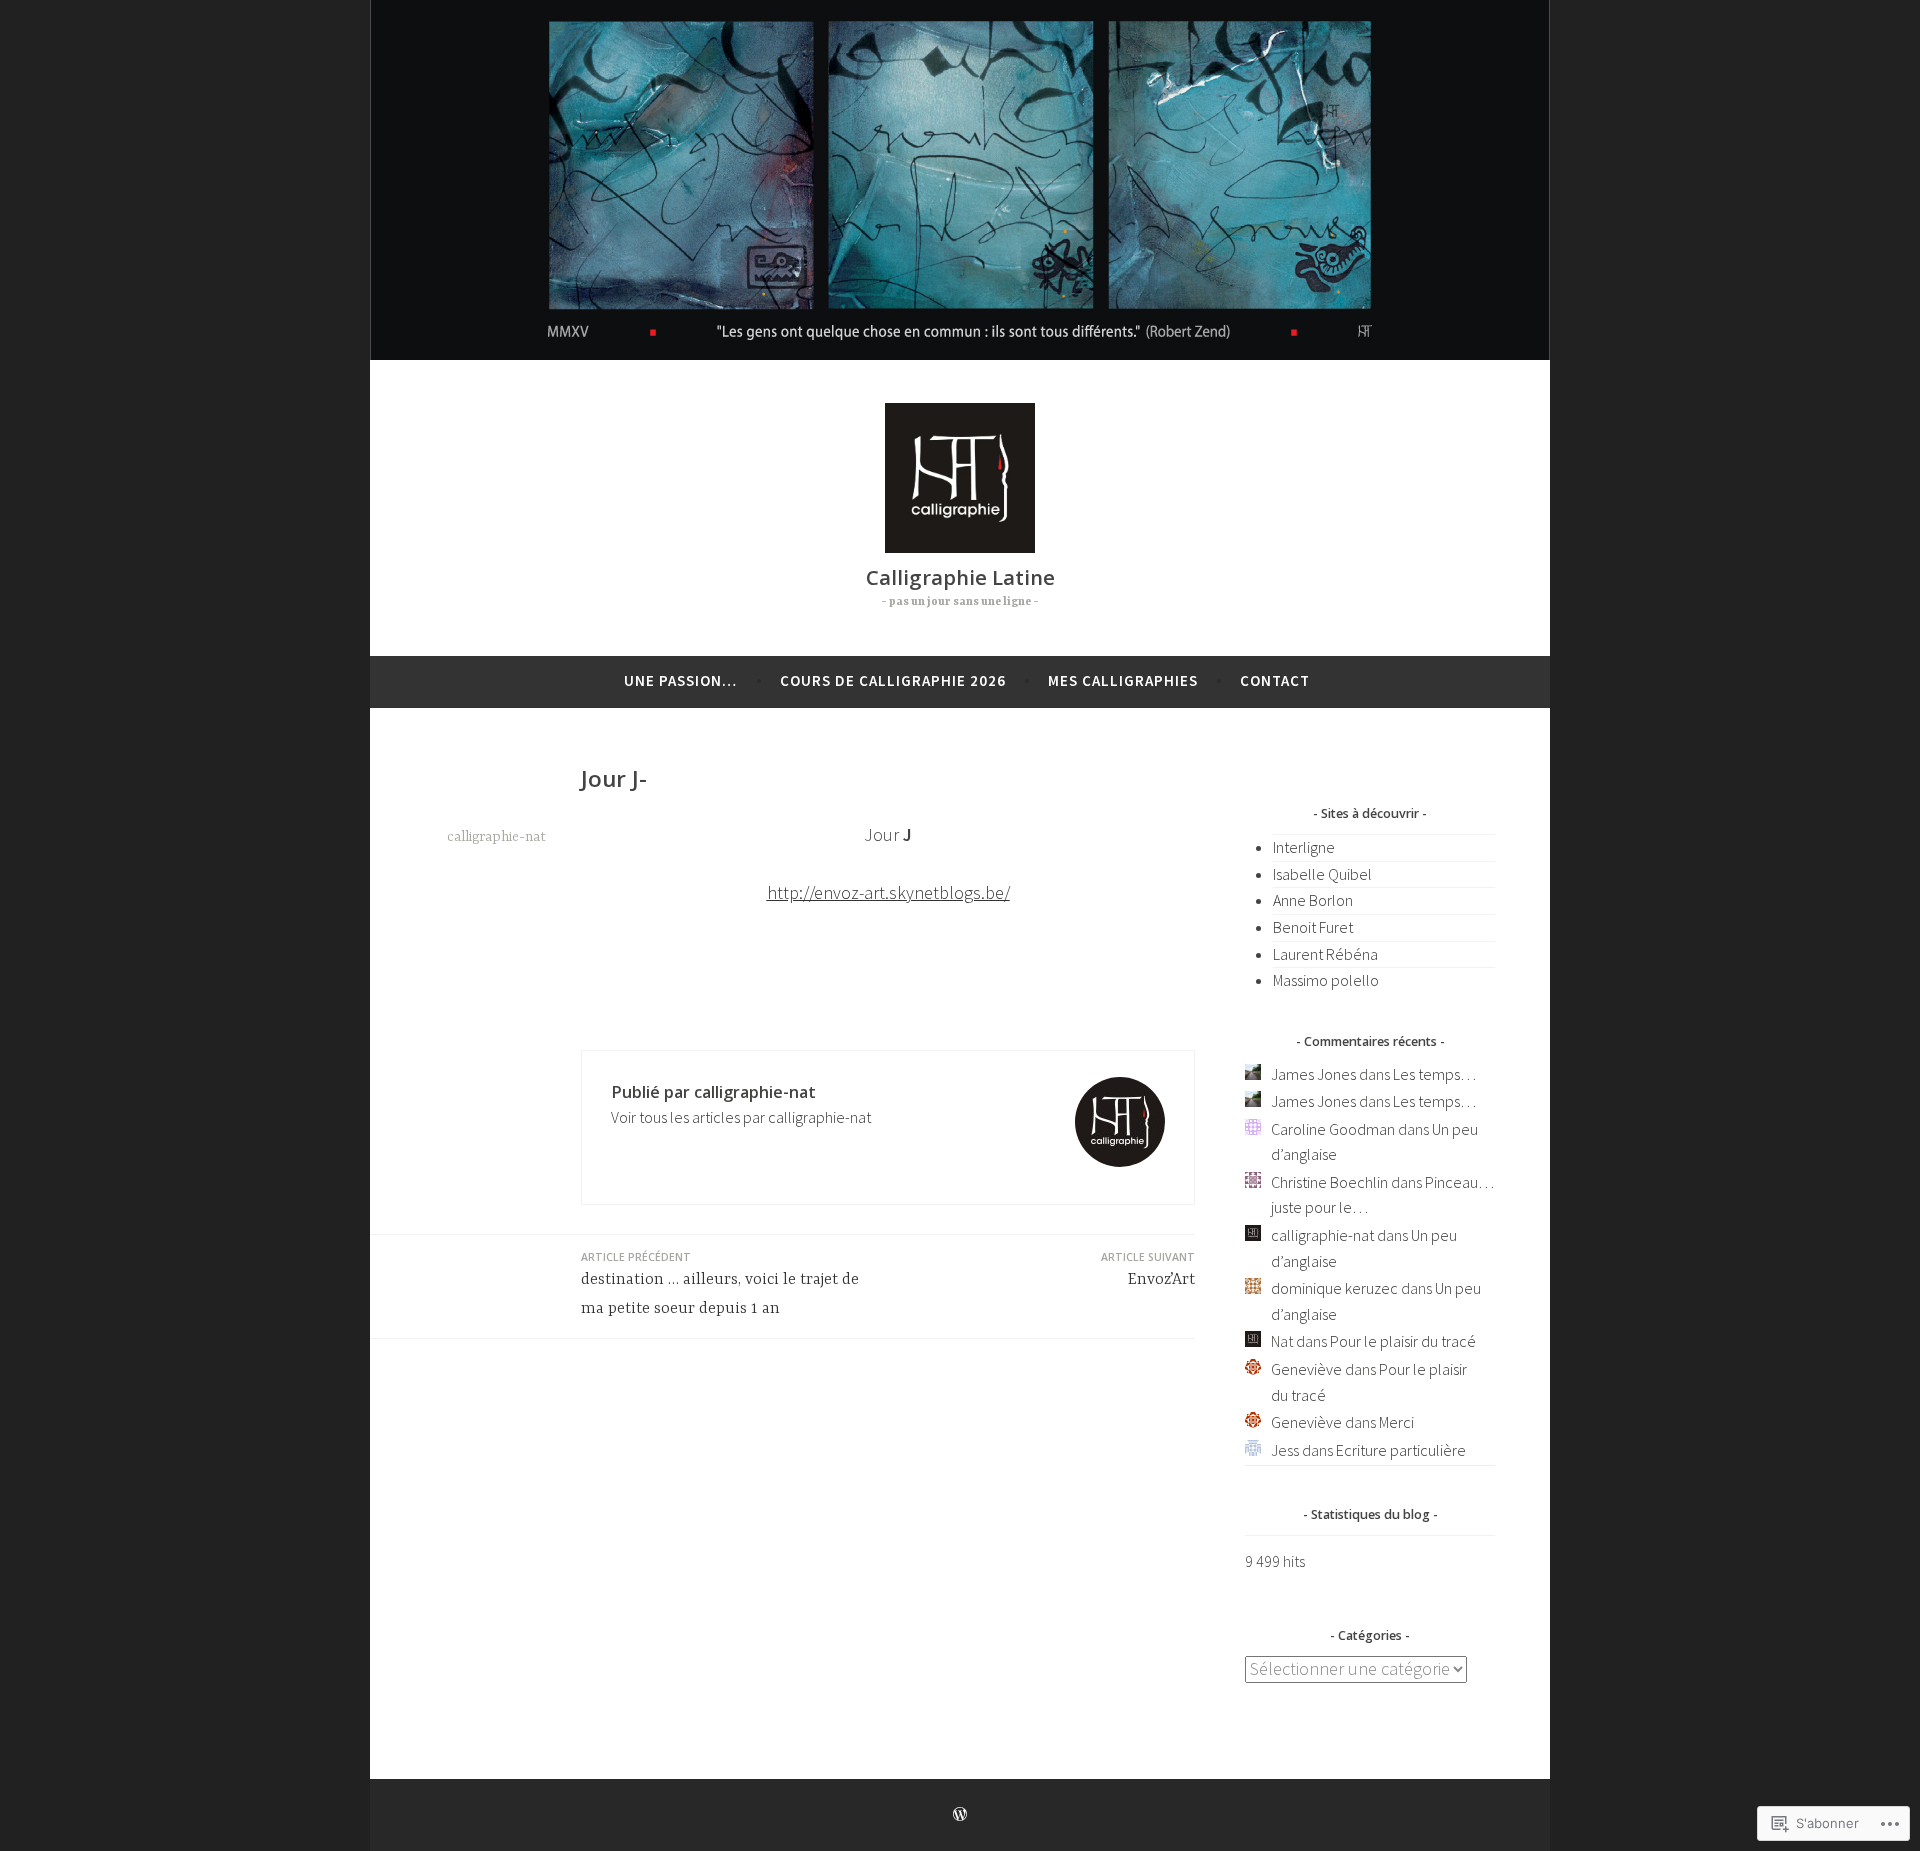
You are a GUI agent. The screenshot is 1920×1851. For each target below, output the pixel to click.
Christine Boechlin (1329, 1182)
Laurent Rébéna (1325, 954)
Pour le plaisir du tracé (1403, 1341)
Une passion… (680, 680)
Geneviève (1306, 1369)
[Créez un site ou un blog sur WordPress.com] (960, 1814)
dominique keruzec (1334, 1288)
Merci (1396, 1422)
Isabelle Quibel (1322, 874)
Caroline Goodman (1333, 1129)
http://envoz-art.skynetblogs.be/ (888, 892)
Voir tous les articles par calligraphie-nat (741, 1117)
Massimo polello (1326, 980)
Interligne (1304, 847)
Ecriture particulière (1401, 1450)
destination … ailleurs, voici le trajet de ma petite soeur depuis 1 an (720, 1284)
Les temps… (1434, 1074)
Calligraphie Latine (960, 577)
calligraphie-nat (496, 837)
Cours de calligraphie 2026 (893, 680)
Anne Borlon (1313, 900)
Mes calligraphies (1123, 680)
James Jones (1313, 1074)
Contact (1275, 680)
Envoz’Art (1148, 1269)
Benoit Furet (1313, 927)
